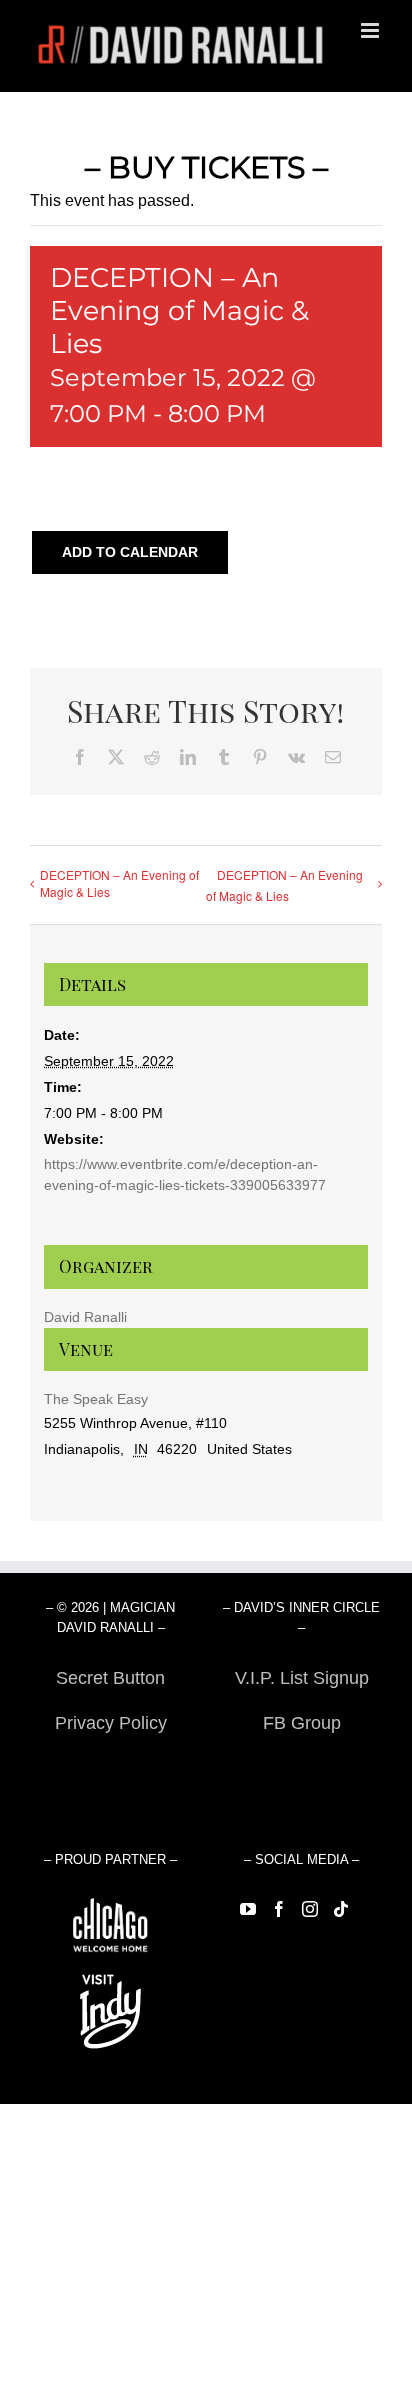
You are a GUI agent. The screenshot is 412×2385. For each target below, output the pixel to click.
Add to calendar (130, 552)
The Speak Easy (96, 1399)
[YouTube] (248, 1909)
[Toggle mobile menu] (371, 30)
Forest (110, 1768)
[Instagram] (310, 1909)
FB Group (302, 1723)
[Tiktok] (341, 1909)
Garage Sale (301, 1768)
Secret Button (110, 1678)
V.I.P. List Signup (302, 1678)
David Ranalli (85, 1317)
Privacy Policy (111, 1723)
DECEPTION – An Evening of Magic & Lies (119, 883)
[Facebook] (279, 1909)
